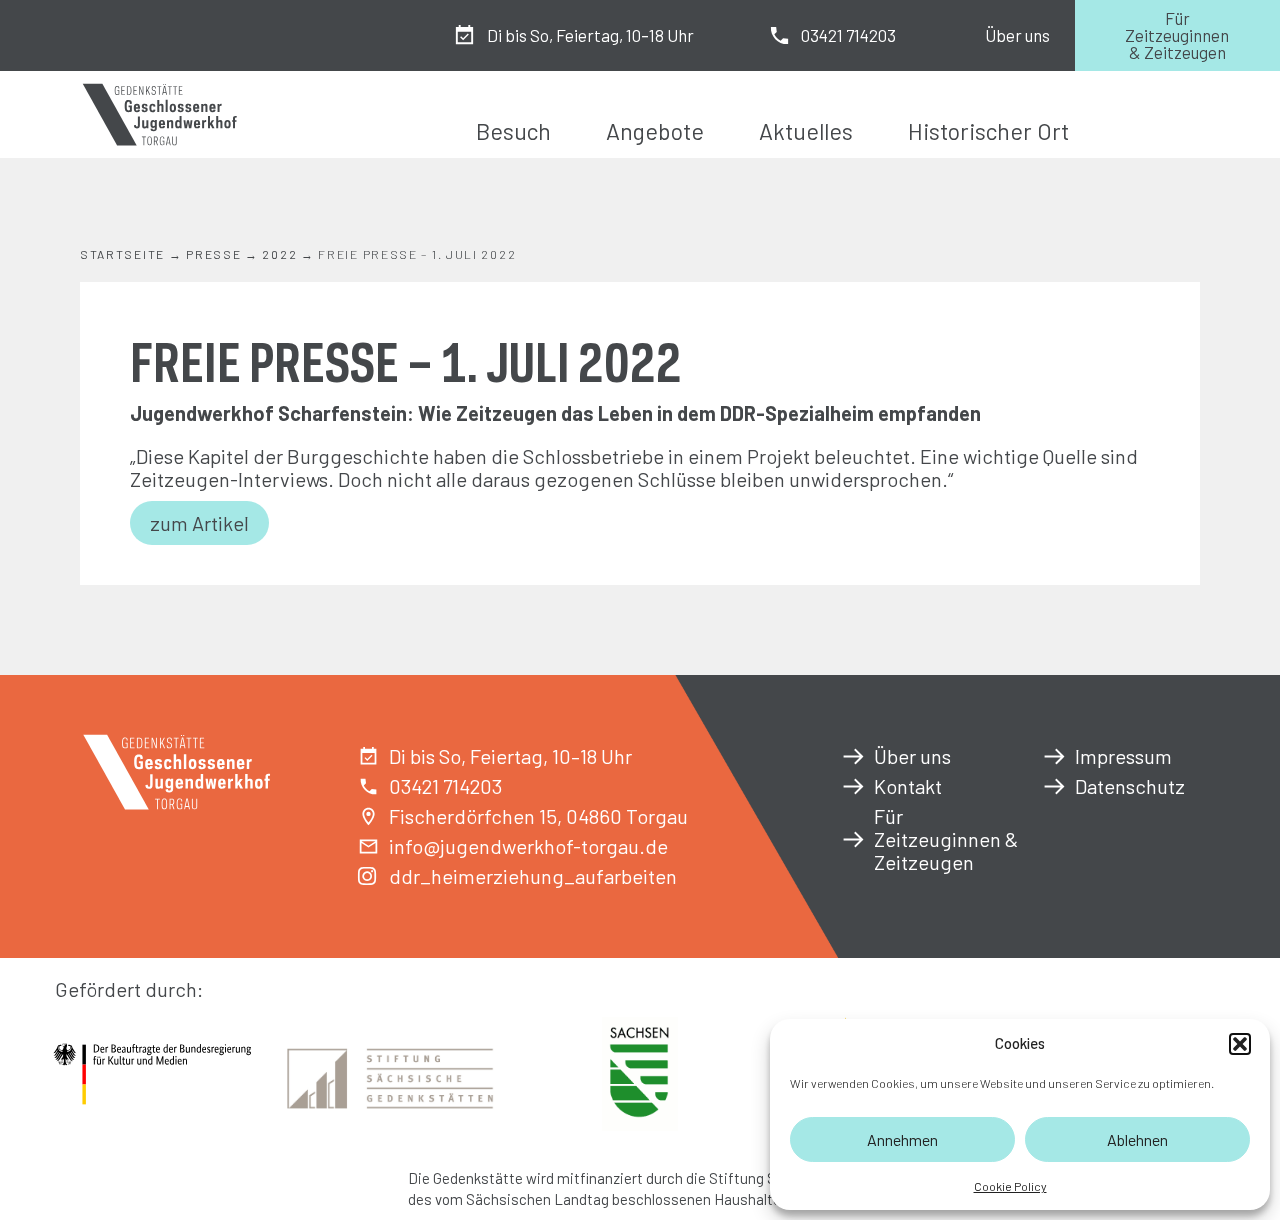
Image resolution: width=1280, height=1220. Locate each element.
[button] (1240, 1044)
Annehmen (902, 1139)
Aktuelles (806, 131)
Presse (213, 254)
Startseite (122, 254)
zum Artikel (199, 523)
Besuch (513, 131)
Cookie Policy (1010, 1186)
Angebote (655, 131)
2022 (279, 254)
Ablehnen (1137, 1139)
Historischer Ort (988, 131)
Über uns (1017, 35)
